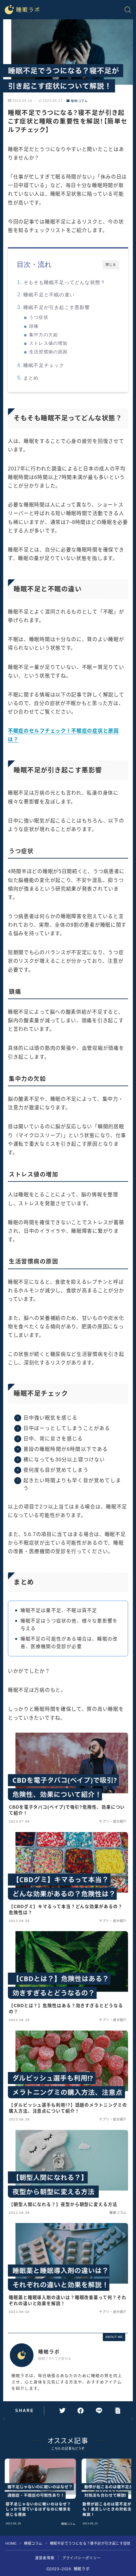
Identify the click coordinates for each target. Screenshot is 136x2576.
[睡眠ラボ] (22, 10)
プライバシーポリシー (82, 2558)
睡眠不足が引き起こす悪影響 (57, 307)
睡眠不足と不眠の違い (49, 295)
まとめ (31, 378)
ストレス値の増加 (48, 343)
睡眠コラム (79, 101)
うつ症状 (39, 317)
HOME (11, 2543)
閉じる (111, 265)
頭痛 (34, 326)
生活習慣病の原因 (48, 352)
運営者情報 (45, 2558)
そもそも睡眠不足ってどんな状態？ (64, 282)
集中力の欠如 (43, 335)
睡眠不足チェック (44, 365)
